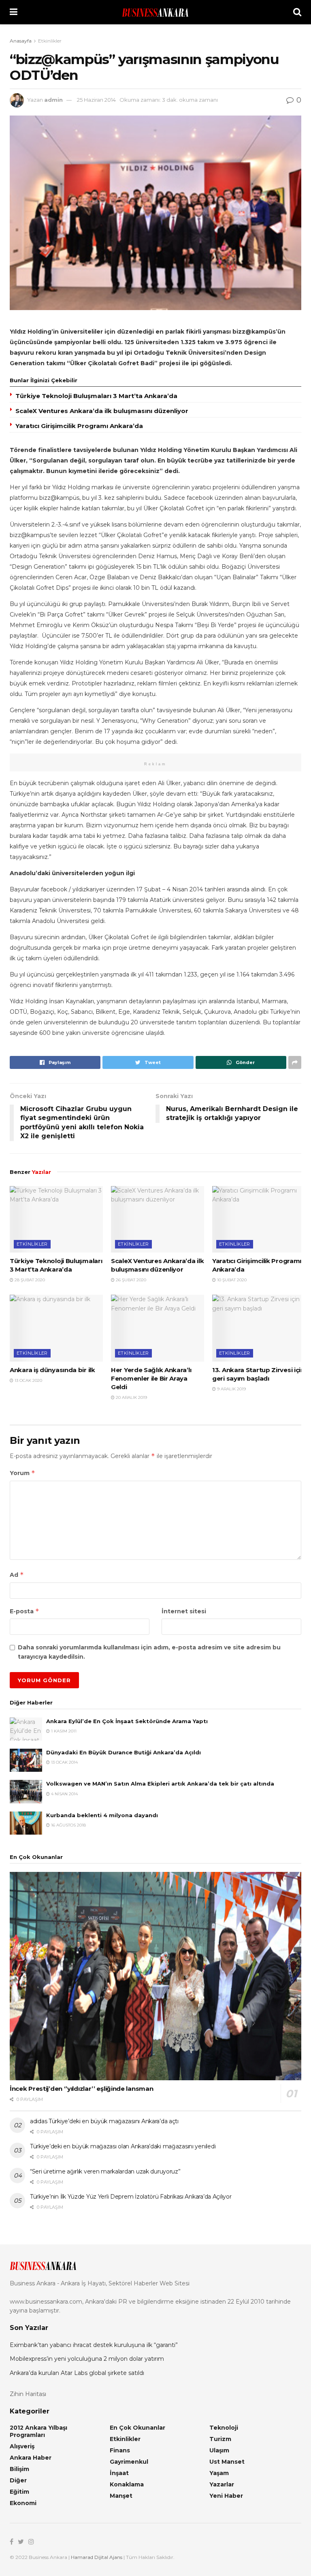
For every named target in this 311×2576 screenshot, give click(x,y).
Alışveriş (22, 2446)
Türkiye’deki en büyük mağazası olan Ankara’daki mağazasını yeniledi (123, 2146)
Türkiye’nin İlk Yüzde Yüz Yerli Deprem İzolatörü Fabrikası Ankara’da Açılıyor (131, 2197)
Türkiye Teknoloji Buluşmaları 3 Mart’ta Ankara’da (96, 396)
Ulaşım (219, 2450)
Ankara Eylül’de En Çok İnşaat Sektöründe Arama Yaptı (127, 1721)
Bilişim (19, 2469)
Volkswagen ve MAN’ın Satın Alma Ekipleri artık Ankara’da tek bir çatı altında (160, 1784)
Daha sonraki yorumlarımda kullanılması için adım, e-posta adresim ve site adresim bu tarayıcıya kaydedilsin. (149, 1652)
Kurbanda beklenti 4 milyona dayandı (102, 1815)
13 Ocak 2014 (64, 1762)
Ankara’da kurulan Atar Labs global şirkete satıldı (77, 2373)
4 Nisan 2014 (64, 1794)
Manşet (121, 2496)
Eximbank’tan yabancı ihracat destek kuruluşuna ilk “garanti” (94, 2345)
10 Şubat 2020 (231, 1280)
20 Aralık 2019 (131, 1397)
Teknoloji (224, 2428)
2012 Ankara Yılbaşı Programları (38, 2431)
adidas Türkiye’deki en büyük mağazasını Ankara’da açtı (104, 2121)
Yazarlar (222, 2484)
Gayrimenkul (129, 2462)
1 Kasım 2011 (63, 1731)
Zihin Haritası (28, 2394)
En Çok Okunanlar (137, 2428)
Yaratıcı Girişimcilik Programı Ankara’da (79, 426)
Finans (120, 2450)
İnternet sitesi (184, 1611)
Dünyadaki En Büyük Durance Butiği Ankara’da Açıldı (124, 1752)
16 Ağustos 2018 (68, 1825)
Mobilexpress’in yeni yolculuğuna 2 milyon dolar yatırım (87, 2359)
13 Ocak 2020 (28, 1380)
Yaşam (219, 2473)
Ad (17, 1575)
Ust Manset (227, 2462)
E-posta (24, 1611)
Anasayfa (21, 41)
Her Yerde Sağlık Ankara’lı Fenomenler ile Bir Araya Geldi (151, 1378)
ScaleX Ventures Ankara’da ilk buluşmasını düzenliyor (102, 411)
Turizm (220, 2439)
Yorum (22, 1473)
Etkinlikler (50, 41)
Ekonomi (23, 2503)
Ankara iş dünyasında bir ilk (52, 1370)
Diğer (18, 2480)
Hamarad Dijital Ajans (97, 2557)
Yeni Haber (226, 2496)
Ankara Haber (31, 2458)
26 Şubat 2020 (130, 1280)
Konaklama (127, 2484)
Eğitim (19, 2492)
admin (53, 100)
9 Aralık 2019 (231, 1389)
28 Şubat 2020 (29, 1280)
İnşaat (119, 2473)
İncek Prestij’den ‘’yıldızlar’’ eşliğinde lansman (81, 2089)
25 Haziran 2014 (96, 100)
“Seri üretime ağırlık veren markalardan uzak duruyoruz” (105, 2171)
